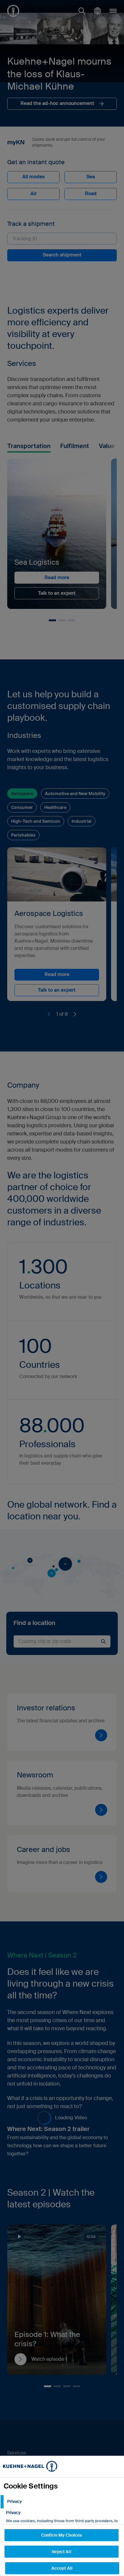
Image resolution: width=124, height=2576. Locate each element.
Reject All (61, 2552)
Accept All (62, 2568)
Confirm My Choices (62, 2535)
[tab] (62, 2502)
